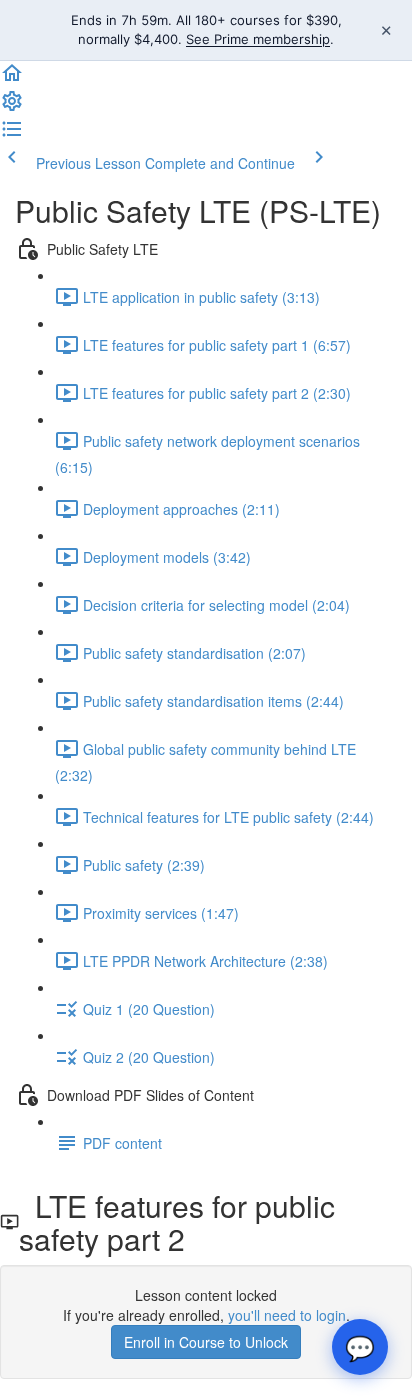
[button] (12, 79)
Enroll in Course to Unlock (206, 1342)
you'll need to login (287, 1315)
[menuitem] (12, 107)
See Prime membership (258, 39)
